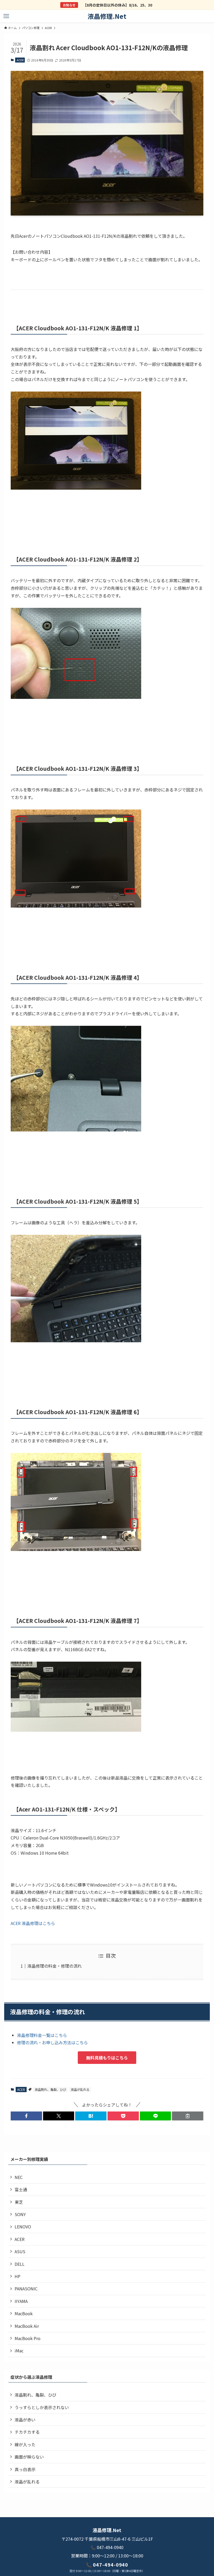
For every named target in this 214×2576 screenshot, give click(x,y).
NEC (19, 2177)
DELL (20, 2264)
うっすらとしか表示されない (42, 2407)
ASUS (20, 2251)
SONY (20, 2214)
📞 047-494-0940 (107, 2564)
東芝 (19, 2202)
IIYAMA (21, 2301)
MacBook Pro (28, 2338)
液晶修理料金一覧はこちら (42, 2035)
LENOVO (23, 2227)
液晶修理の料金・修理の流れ (55, 1966)
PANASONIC (26, 2289)
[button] (26, 2116)
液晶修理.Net (107, 16)
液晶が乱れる (80, 2089)
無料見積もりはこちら (107, 2058)
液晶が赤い (25, 2420)
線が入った (25, 2444)
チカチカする (27, 2432)
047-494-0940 (110, 2547)
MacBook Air (27, 2326)
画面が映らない (29, 2457)
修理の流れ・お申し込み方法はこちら (52, 2042)
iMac (19, 2351)
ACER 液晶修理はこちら (33, 1923)
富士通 (21, 2189)
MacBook (24, 2313)
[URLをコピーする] (188, 2116)
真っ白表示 (25, 2469)
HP (17, 2276)
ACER (20, 60)
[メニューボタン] (6, 16)
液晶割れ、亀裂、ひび (50, 2089)
